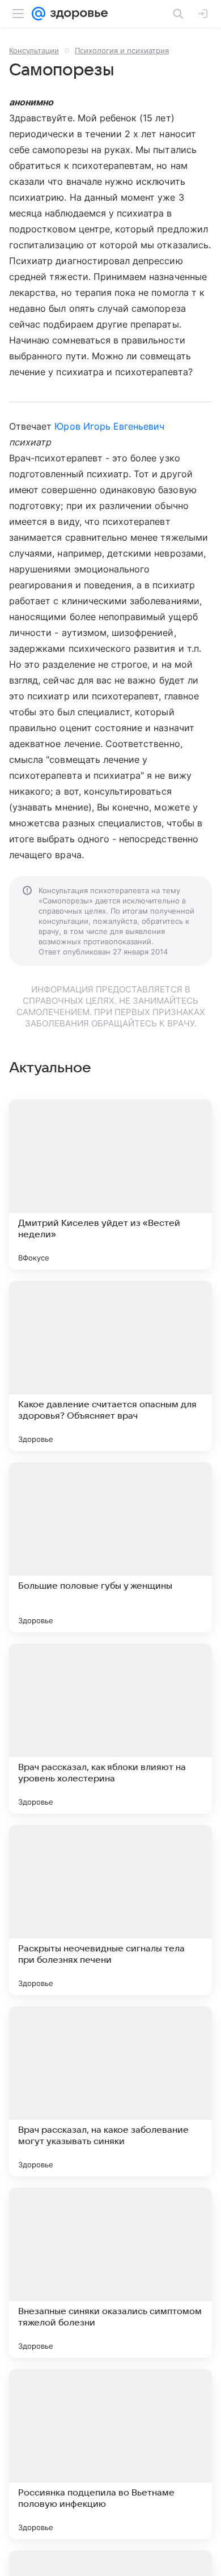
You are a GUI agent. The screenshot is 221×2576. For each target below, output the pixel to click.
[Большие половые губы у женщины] (110, 1547)
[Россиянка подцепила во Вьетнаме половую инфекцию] (110, 2454)
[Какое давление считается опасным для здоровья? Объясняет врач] (110, 1366)
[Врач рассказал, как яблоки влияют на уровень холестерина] (110, 1729)
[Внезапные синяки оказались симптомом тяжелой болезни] (110, 2273)
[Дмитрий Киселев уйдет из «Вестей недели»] (110, 1185)
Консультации (34, 50)
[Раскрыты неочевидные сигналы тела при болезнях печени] (110, 1910)
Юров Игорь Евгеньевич (109, 426)
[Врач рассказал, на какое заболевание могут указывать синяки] (110, 2091)
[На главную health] (77, 14)
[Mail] (39, 14)
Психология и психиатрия (122, 50)
